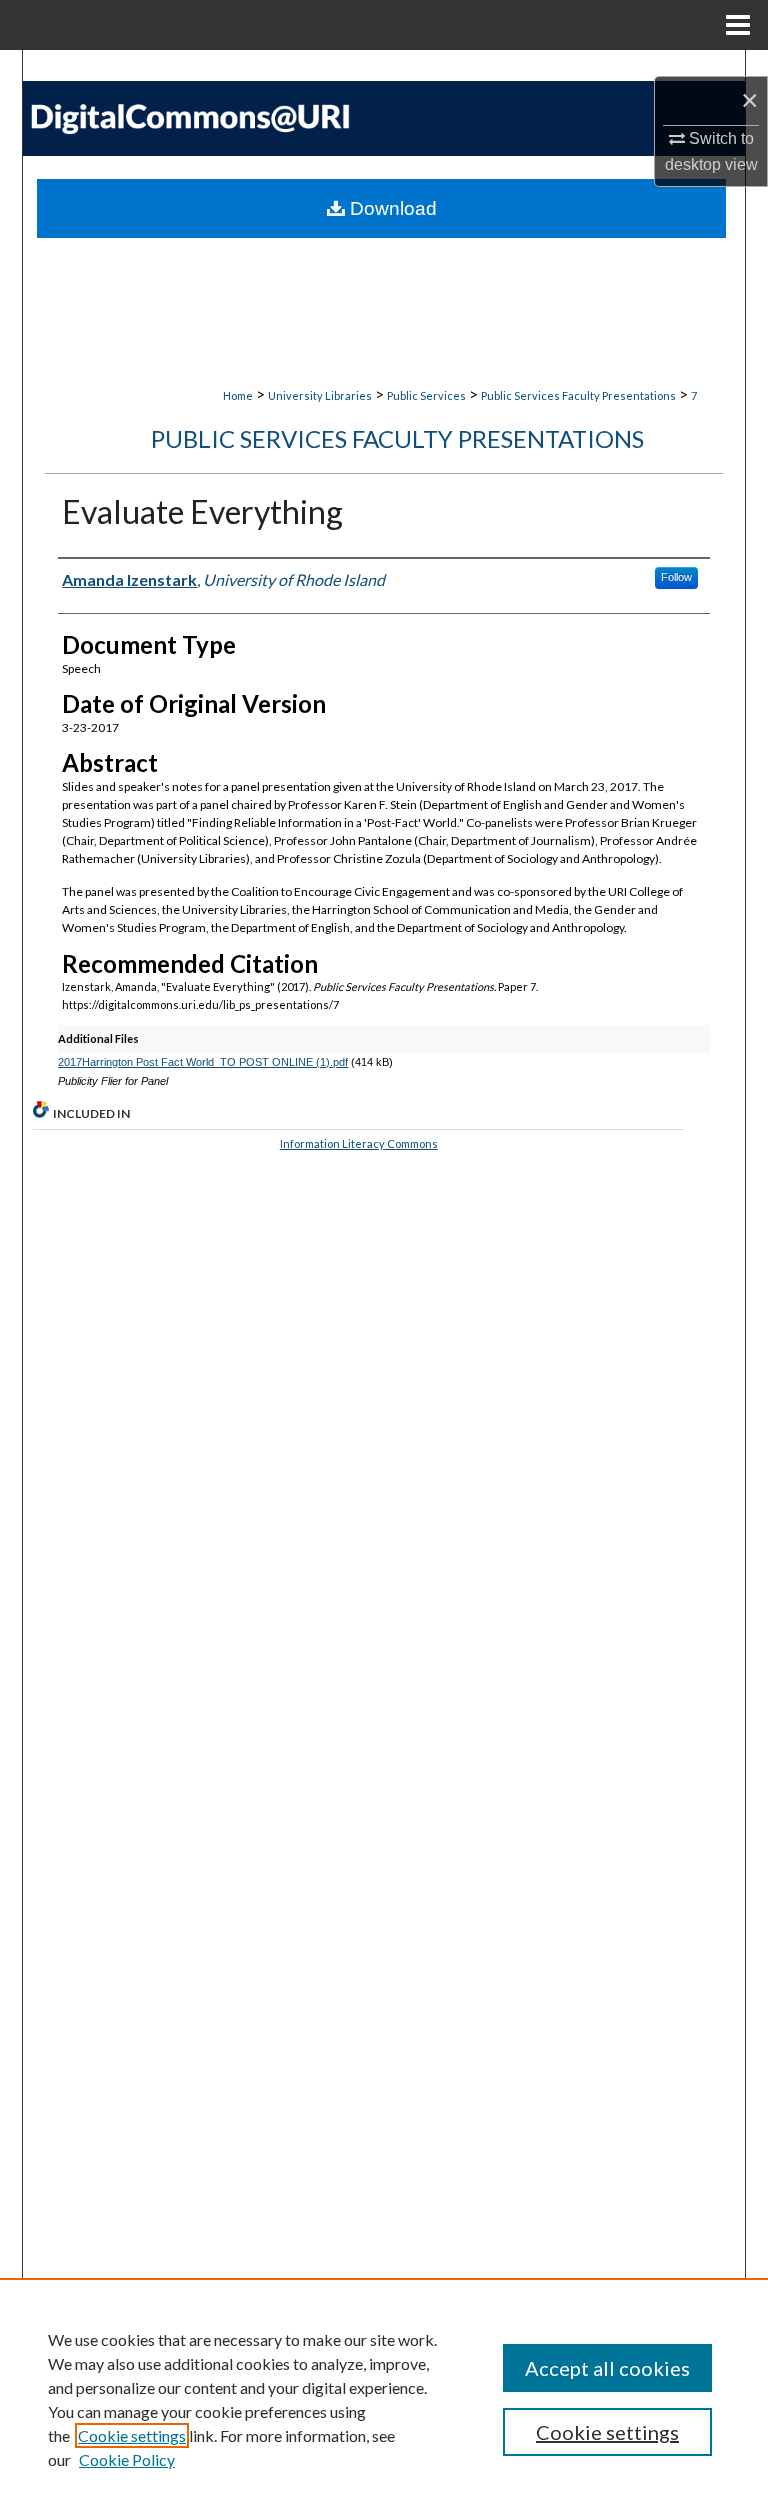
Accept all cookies (607, 2368)
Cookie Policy (127, 2459)
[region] (384, 2399)
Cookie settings (132, 2435)
